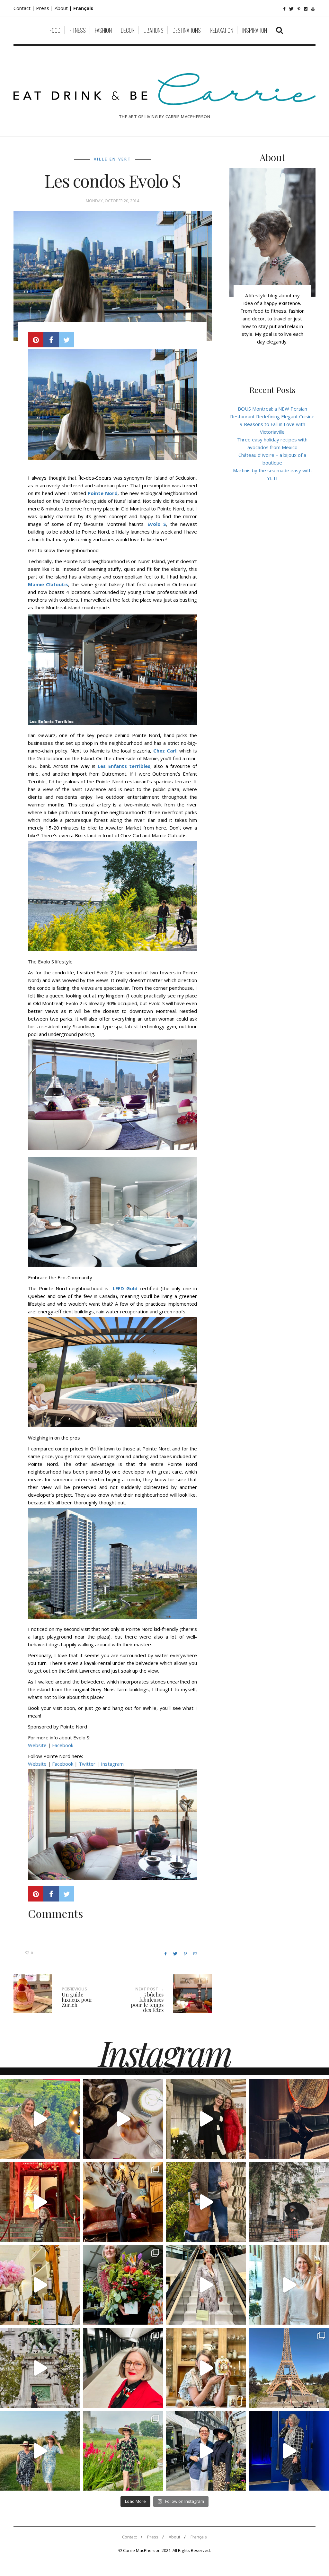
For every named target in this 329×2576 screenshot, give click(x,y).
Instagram (112, 1764)
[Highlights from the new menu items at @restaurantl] (123, 2119)
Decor (128, 30)
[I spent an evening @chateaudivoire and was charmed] (206, 2285)
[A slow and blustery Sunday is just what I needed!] (40, 2368)
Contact (129, 2537)
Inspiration (255, 30)
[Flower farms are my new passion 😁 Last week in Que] (40, 2451)
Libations (154, 30)
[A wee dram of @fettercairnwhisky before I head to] (206, 2202)
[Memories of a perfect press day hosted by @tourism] (123, 2451)
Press (153, 2537)
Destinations (187, 30)
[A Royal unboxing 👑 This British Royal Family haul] (206, 2368)
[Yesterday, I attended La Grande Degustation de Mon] (40, 2119)
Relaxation (222, 30)
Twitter (87, 1764)
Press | (45, 8)
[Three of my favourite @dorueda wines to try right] (40, 2285)
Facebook (63, 1745)
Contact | (25, 8)
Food (55, 30)
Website (38, 1745)
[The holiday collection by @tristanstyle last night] (206, 2119)
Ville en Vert (112, 159)
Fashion (103, 30)
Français (199, 2537)
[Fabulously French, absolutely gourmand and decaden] (206, 2451)
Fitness (78, 30)
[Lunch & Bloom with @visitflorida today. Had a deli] (123, 2285)
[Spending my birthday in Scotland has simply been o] (123, 2202)
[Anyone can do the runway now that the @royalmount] (123, 2368)
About (62, 8)
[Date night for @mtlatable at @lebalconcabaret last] (40, 2202)
